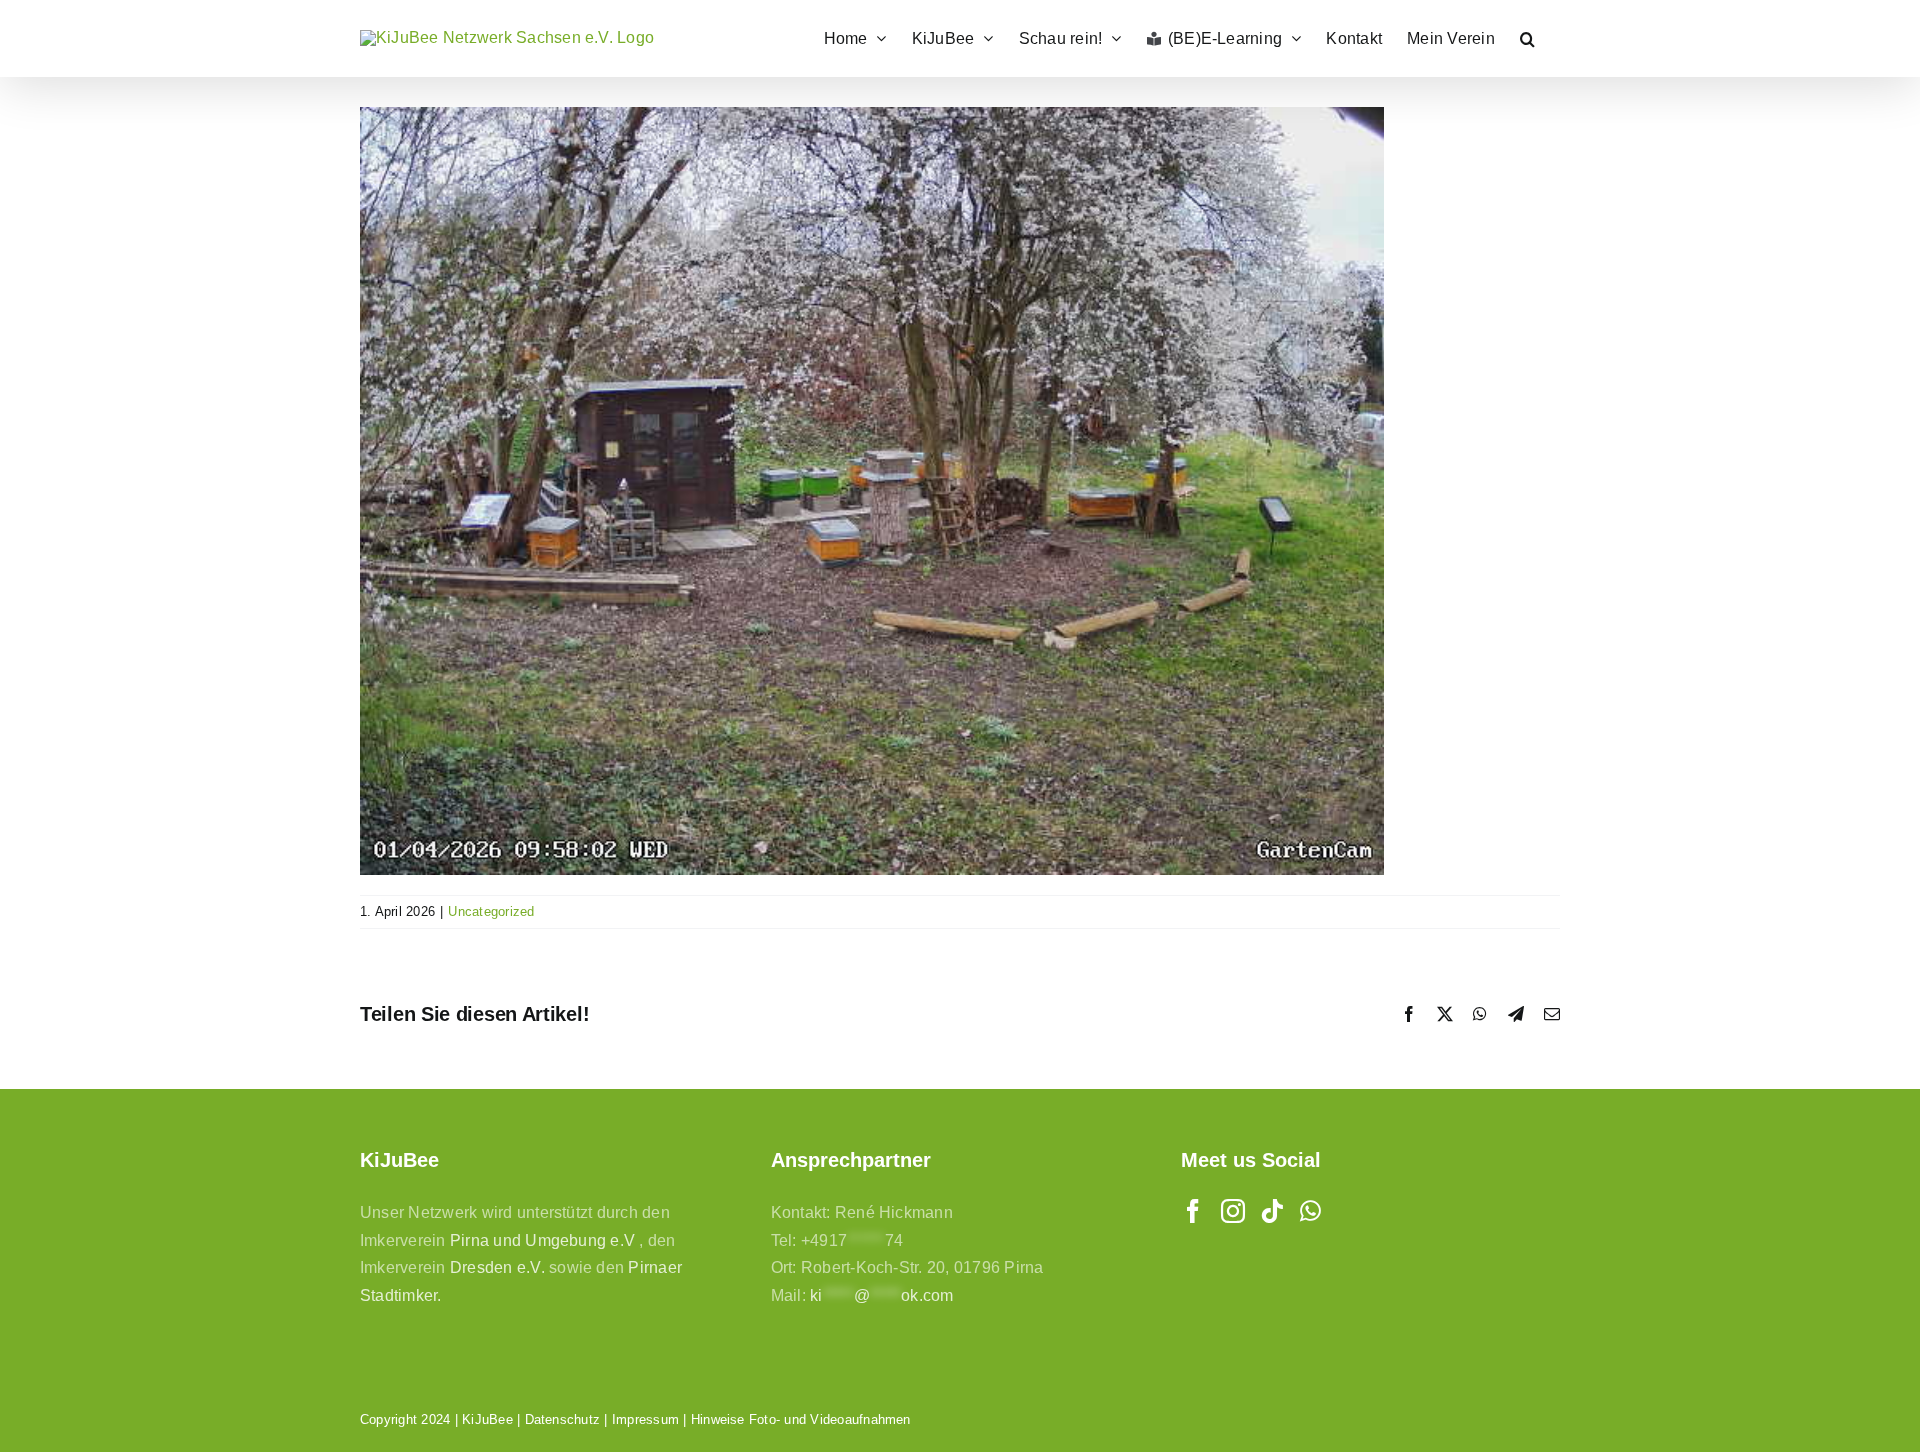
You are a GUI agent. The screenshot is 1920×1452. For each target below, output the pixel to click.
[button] (1527, 38)
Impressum (645, 1419)
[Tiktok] (1272, 1211)
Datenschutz (563, 1419)
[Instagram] (1233, 1211)
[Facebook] (1193, 1211)
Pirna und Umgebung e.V (542, 1240)
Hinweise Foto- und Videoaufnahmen (801, 1419)
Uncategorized (491, 911)
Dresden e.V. (497, 1267)
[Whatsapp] (1310, 1211)
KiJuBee (487, 1419)
